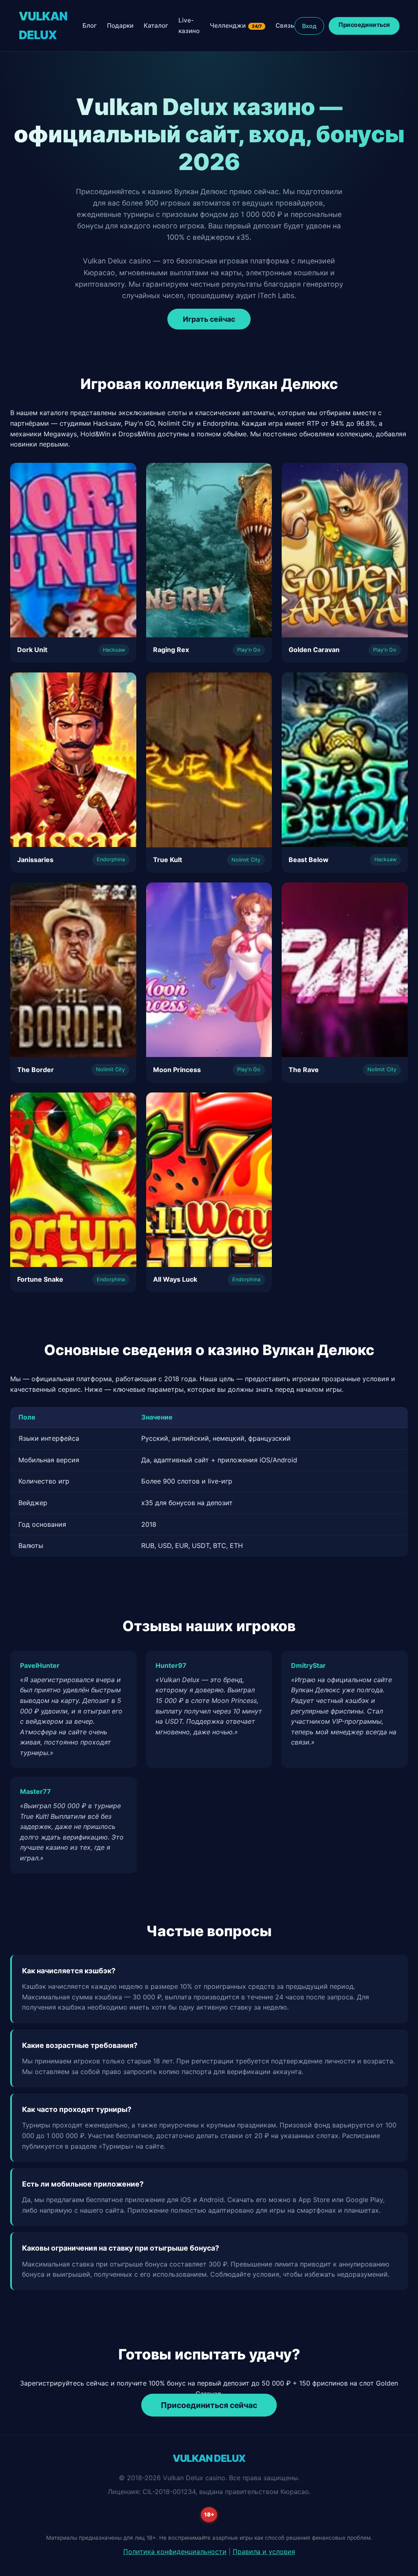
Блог (90, 25)
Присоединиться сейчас (209, 2405)
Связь (285, 25)
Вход (309, 26)
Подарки (120, 25)
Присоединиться (364, 24)
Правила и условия (264, 2552)
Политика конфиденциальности (175, 2552)
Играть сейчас (209, 319)
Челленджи (236, 25)
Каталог (156, 25)
